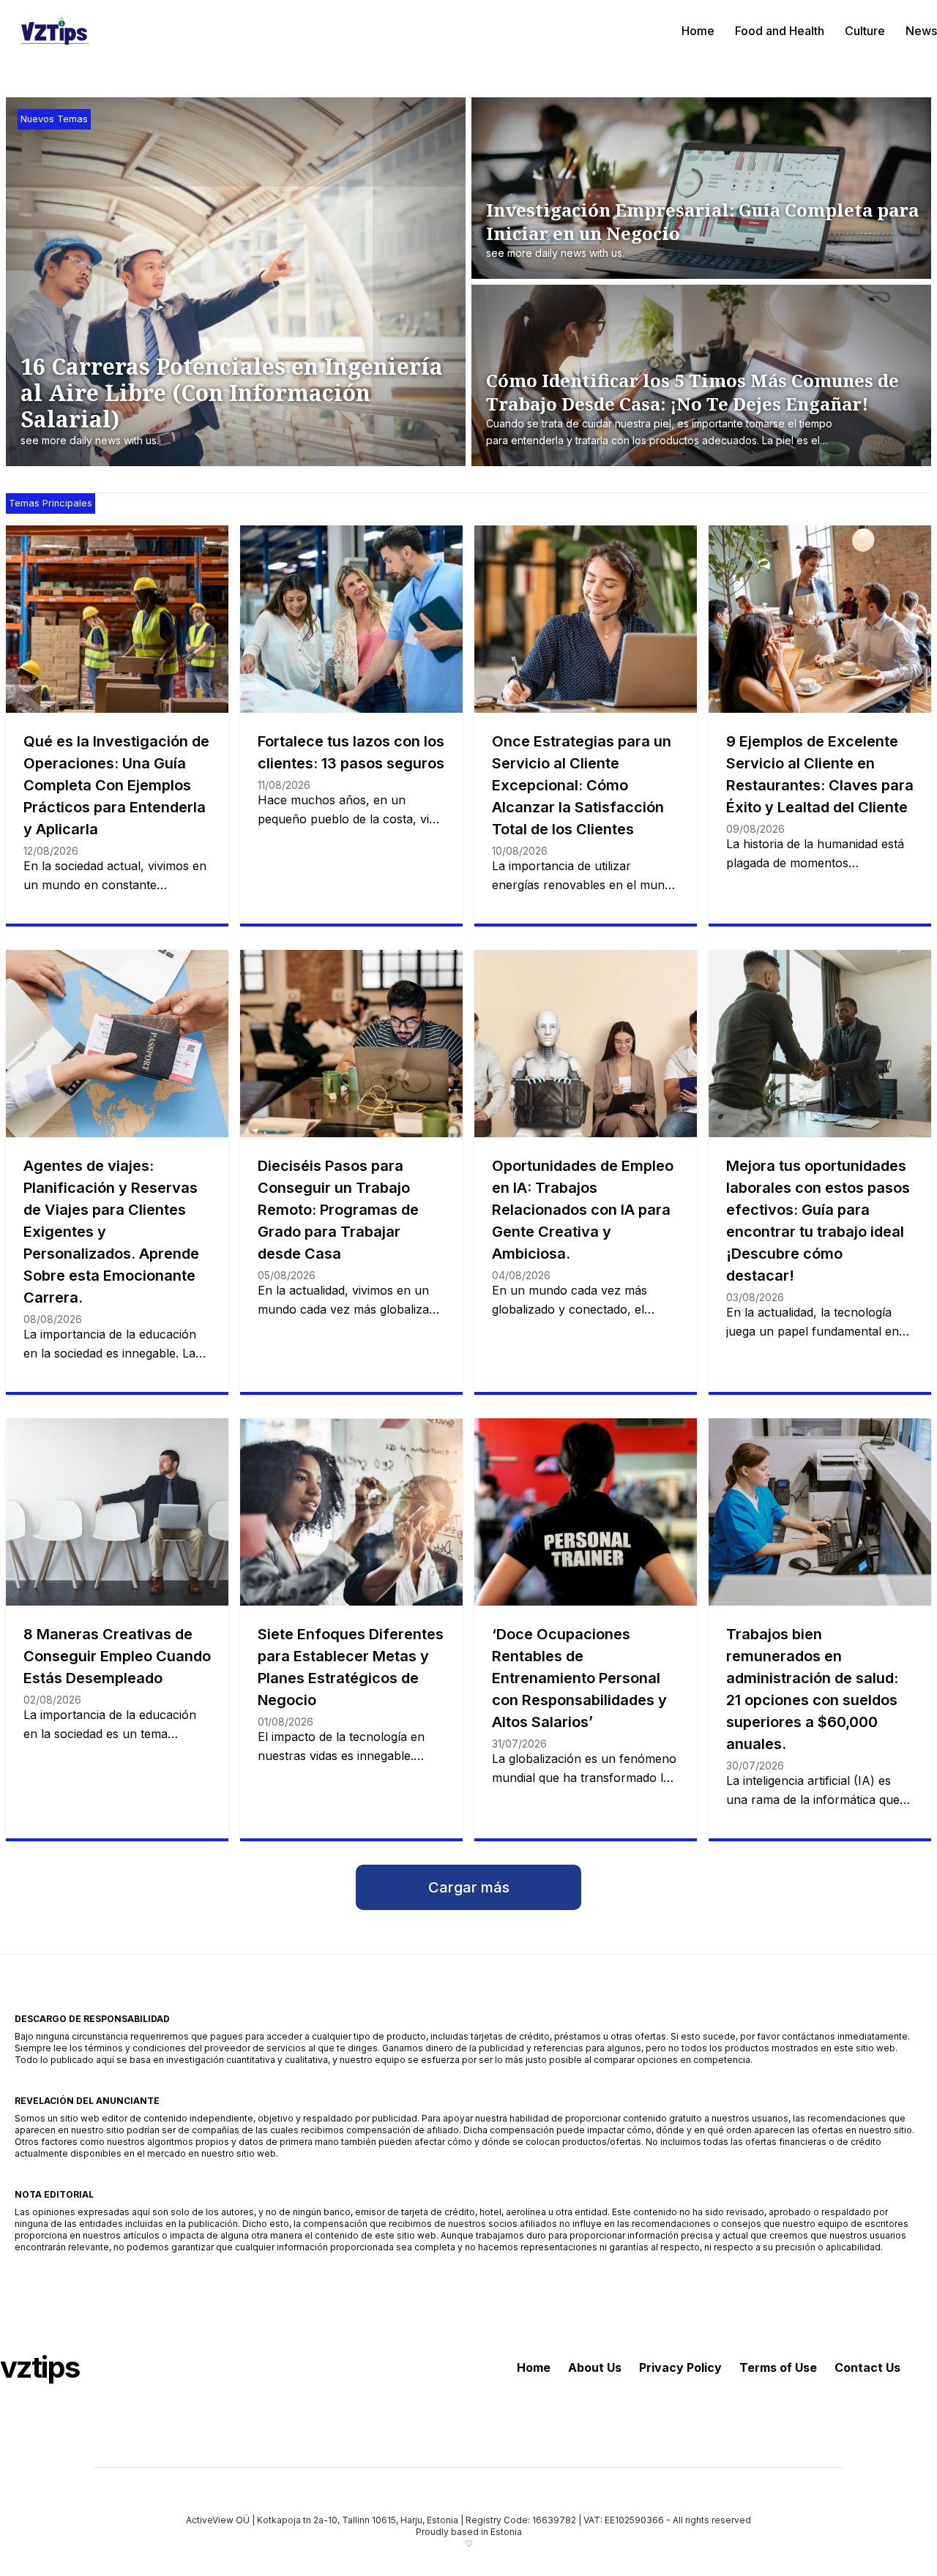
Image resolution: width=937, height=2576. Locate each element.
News (921, 31)
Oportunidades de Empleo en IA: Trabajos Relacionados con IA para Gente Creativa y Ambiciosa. (583, 1210)
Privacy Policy (680, 2367)
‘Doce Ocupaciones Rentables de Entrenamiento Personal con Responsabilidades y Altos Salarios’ (579, 1678)
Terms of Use (778, 2367)
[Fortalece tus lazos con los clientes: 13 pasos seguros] (351, 619)
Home (698, 31)
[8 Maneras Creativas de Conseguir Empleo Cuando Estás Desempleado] (117, 1512)
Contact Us (867, 2367)
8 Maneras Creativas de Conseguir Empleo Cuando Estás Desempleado (117, 1656)
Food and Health (780, 31)
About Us (595, 2367)
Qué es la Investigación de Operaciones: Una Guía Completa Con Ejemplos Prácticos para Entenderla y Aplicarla (116, 785)
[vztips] (55, 31)
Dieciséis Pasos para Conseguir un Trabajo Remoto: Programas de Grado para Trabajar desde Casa (338, 1210)
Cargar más (469, 1887)
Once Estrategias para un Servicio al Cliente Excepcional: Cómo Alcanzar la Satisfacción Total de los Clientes (582, 785)
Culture (865, 31)
